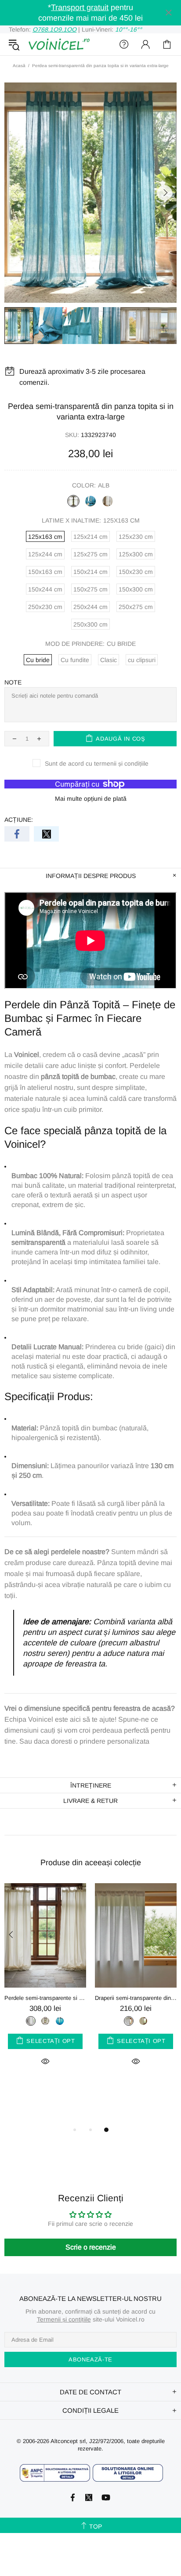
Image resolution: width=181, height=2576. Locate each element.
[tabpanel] (45, 1985)
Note (13, 682)
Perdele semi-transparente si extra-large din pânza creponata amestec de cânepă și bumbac (45, 1998)
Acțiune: (19, 820)
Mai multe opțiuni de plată (91, 799)
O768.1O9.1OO (54, 29)
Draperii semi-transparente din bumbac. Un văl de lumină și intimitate (136, 1998)
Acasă (19, 66)
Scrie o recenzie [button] (91, 2247)
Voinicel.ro (59, 44)
